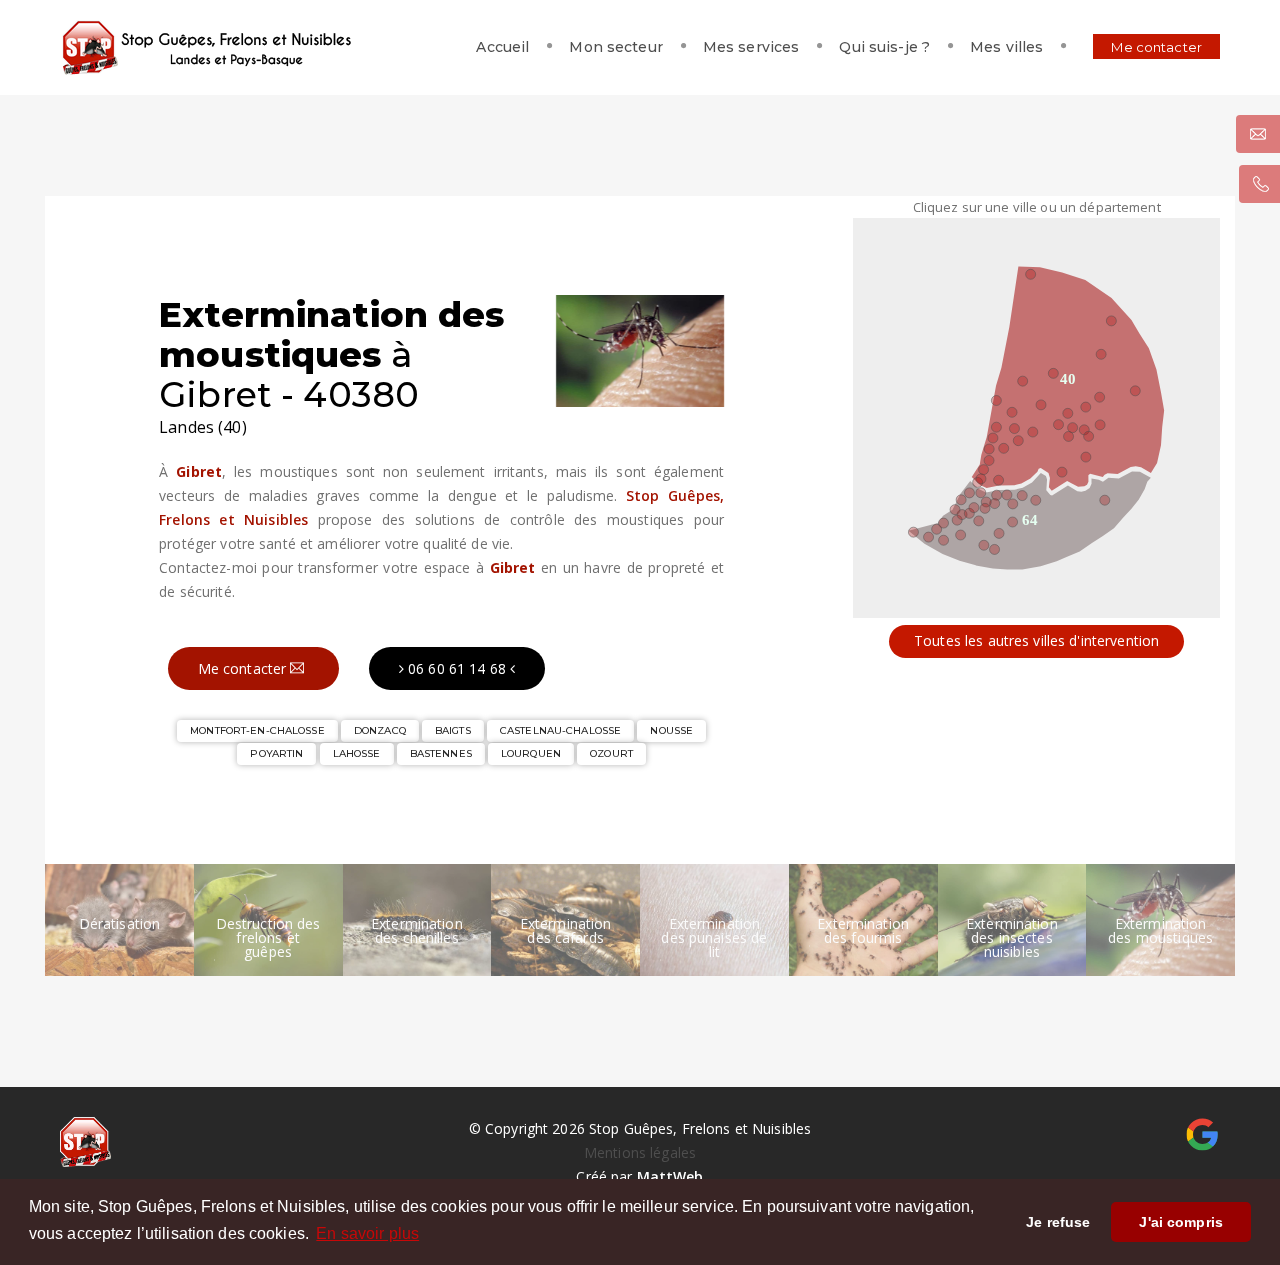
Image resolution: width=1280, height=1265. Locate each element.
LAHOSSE (357, 753)
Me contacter (1156, 47)
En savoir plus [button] (367, 1233)
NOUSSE (671, 730)
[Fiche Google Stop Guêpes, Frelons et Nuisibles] (1202, 1133)
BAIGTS (453, 730)
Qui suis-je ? (884, 47)
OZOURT (611, 753)
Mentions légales (640, 1152)
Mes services (751, 47)
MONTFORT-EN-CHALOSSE (257, 730)
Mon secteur (615, 47)
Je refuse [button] (1058, 1222)
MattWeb (670, 1176)
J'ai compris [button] (1181, 1222)
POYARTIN (276, 753)
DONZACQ (380, 730)
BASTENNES (441, 753)
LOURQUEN (531, 753)
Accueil (502, 47)
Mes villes (1006, 47)
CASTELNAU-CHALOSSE (560, 730)
